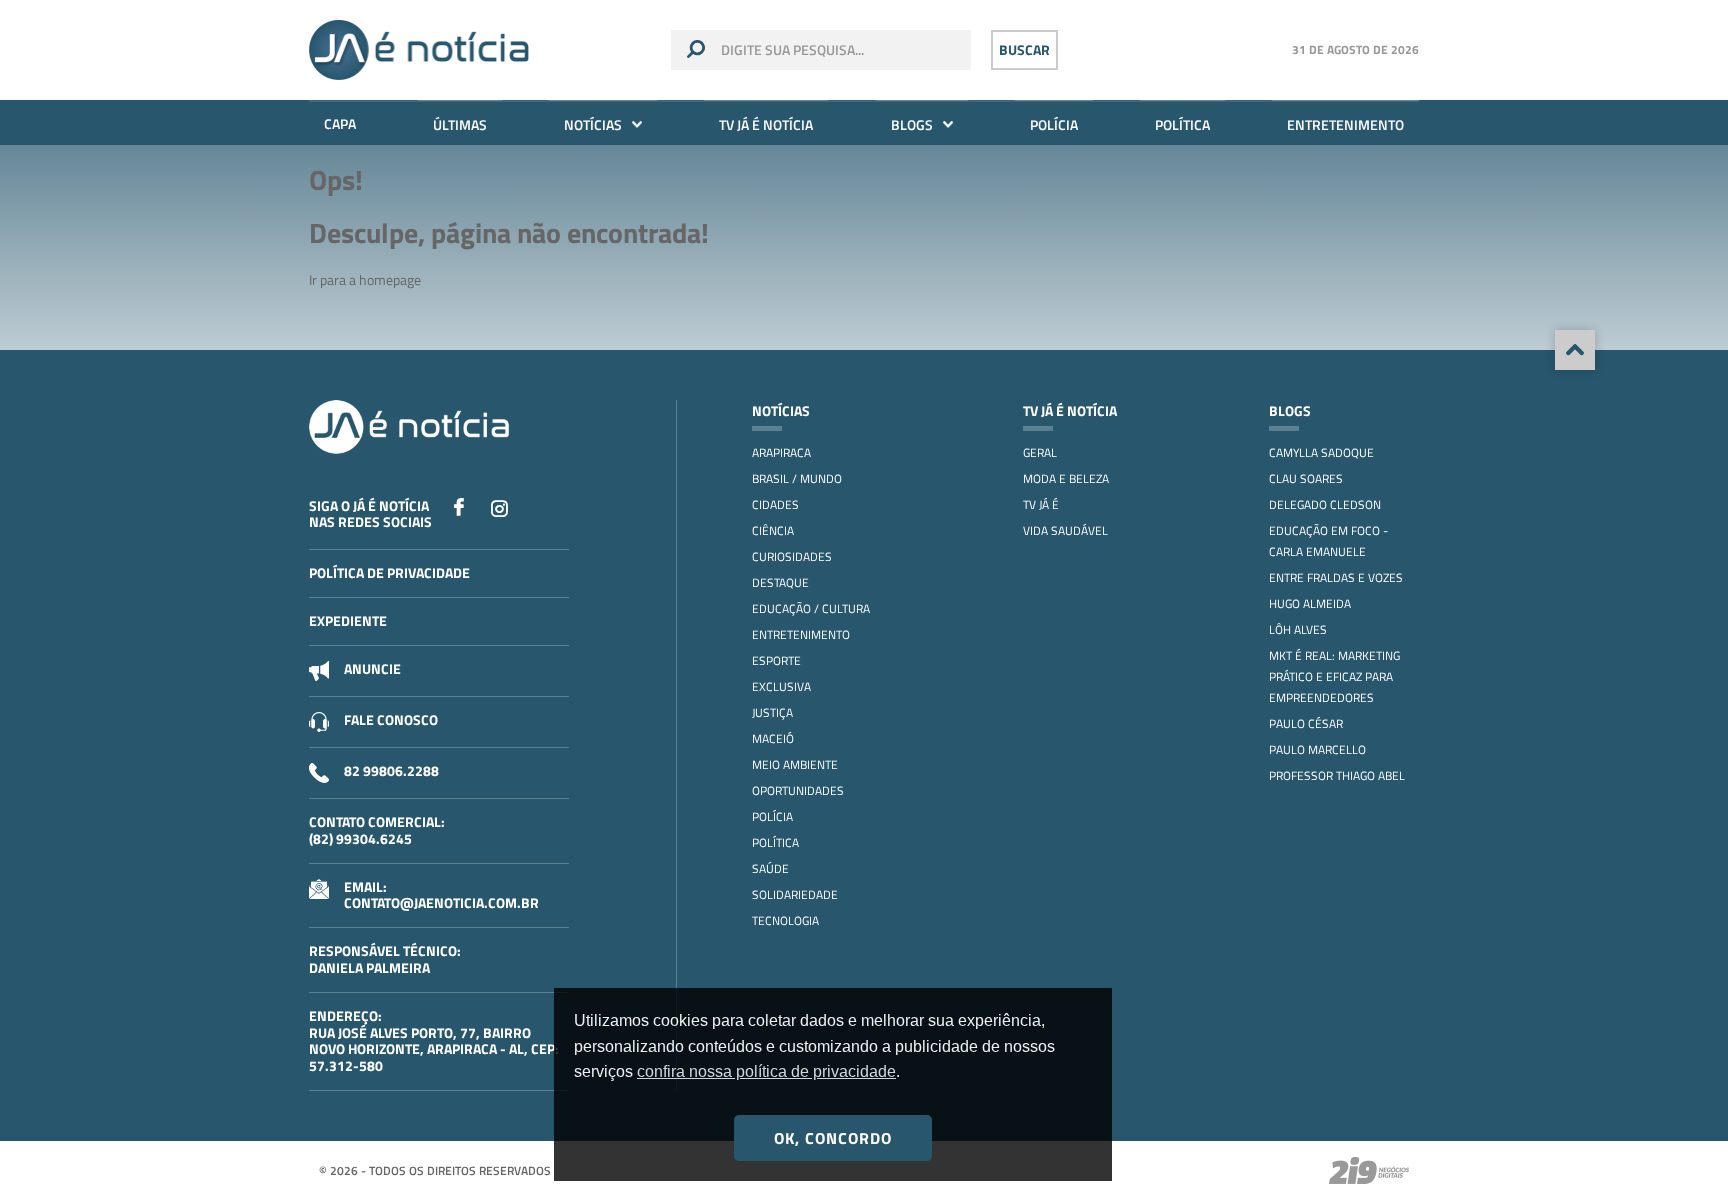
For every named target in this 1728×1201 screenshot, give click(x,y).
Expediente (348, 620)
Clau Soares (1306, 478)
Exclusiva (781, 686)
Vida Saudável (1065, 530)
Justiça (772, 712)
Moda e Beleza (1066, 478)
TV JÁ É (1041, 504)
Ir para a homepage (365, 279)
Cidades (775, 504)
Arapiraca (781, 452)
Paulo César (1306, 723)
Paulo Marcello (1317, 749)
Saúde (770, 868)
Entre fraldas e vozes (1336, 577)
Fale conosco (391, 719)
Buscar (1024, 49)
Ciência (773, 530)
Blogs (912, 124)
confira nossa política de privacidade (766, 1071)
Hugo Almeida (1310, 603)
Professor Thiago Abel (1337, 775)
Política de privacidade (389, 572)
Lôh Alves (1298, 629)
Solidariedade (795, 894)
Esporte (776, 660)
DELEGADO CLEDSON (1325, 504)
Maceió (773, 738)
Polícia (1054, 124)
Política (1182, 124)
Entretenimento (1345, 124)
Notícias (593, 124)
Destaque (780, 582)
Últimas (460, 124)
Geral (1040, 452)
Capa (340, 123)
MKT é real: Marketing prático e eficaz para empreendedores (1334, 676)
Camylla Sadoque (1321, 452)
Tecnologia (785, 920)
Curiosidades (792, 556)
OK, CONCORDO (833, 1138)
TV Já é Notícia (766, 124)
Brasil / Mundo (797, 478)
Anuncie (372, 668)
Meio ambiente (795, 764)
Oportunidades (798, 790)
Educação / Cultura (811, 608)
